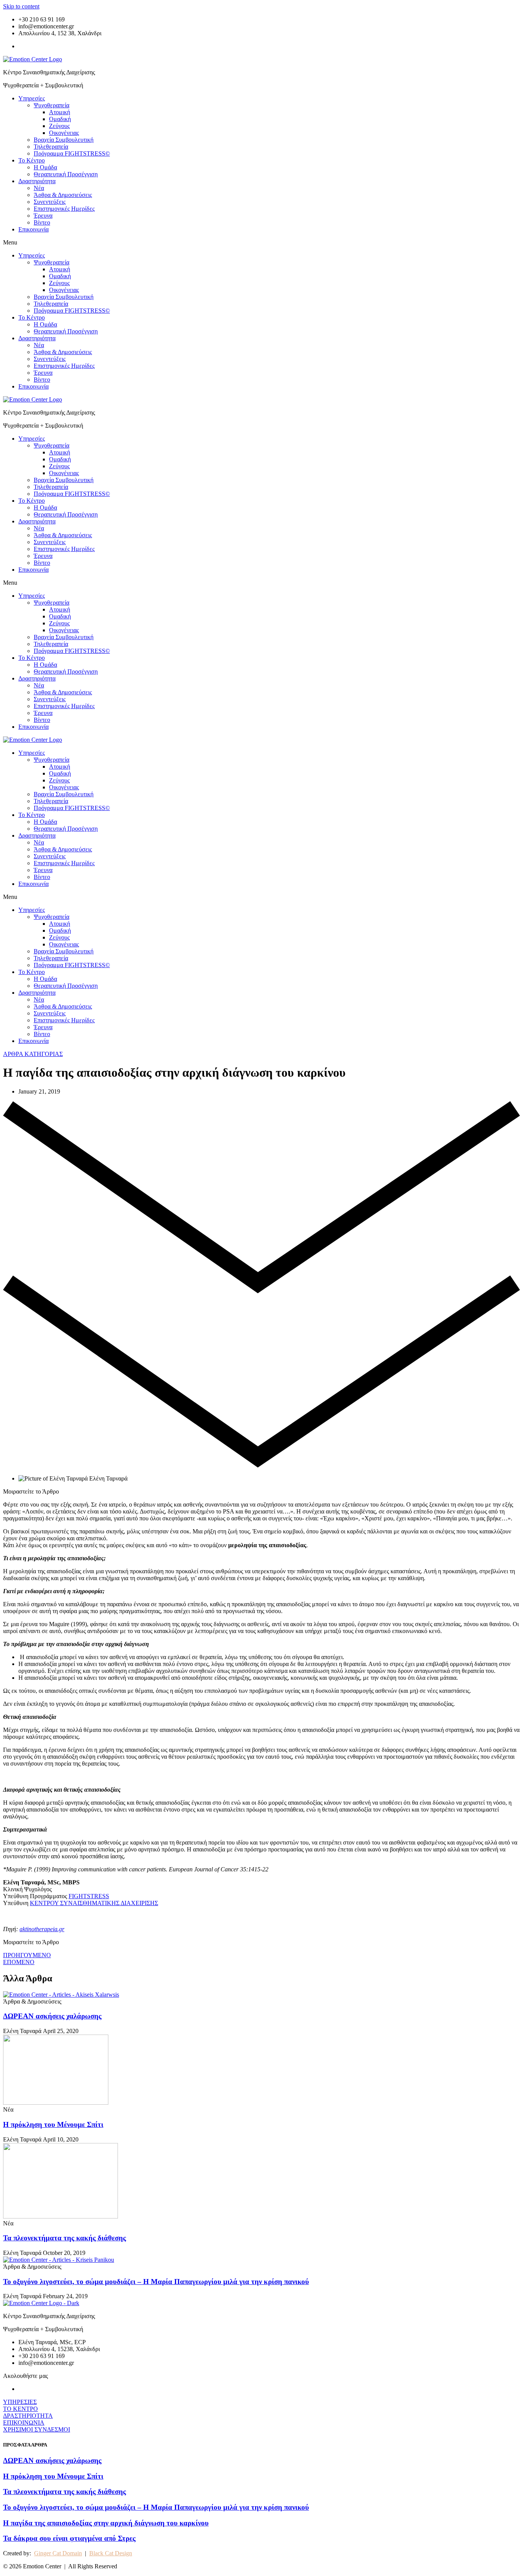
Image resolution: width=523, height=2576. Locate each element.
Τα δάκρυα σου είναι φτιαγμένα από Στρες (69, 2538)
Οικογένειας (64, 133)
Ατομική (60, 112)
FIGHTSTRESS (89, 1896)
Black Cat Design (111, 2553)
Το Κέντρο (32, 160)
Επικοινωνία (34, 229)
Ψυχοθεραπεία (51, 105)
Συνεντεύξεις (50, 202)
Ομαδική (60, 119)
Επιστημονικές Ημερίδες (64, 209)
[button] (261, 243)
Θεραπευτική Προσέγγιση (66, 174)
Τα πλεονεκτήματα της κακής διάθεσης (65, 2238)
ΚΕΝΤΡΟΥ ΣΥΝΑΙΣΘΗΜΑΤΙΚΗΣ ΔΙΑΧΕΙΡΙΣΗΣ (94, 1903)
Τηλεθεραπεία (51, 147)
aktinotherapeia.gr (42, 1929)
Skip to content (21, 6)
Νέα (39, 188)
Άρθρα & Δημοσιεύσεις (63, 195)
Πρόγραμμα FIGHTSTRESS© (72, 153)
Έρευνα (43, 216)
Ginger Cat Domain (58, 2553)
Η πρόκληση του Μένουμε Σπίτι (53, 2124)
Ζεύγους (59, 126)
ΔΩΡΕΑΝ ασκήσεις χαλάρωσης (52, 2016)
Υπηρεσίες (32, 98)
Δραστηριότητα (37, 181)
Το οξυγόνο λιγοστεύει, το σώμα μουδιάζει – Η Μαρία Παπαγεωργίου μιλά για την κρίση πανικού (156, 2282)
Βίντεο (42, 222)
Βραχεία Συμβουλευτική (64, 140)
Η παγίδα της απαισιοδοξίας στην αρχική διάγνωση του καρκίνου (106, 2523)
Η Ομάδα (45, 167)
